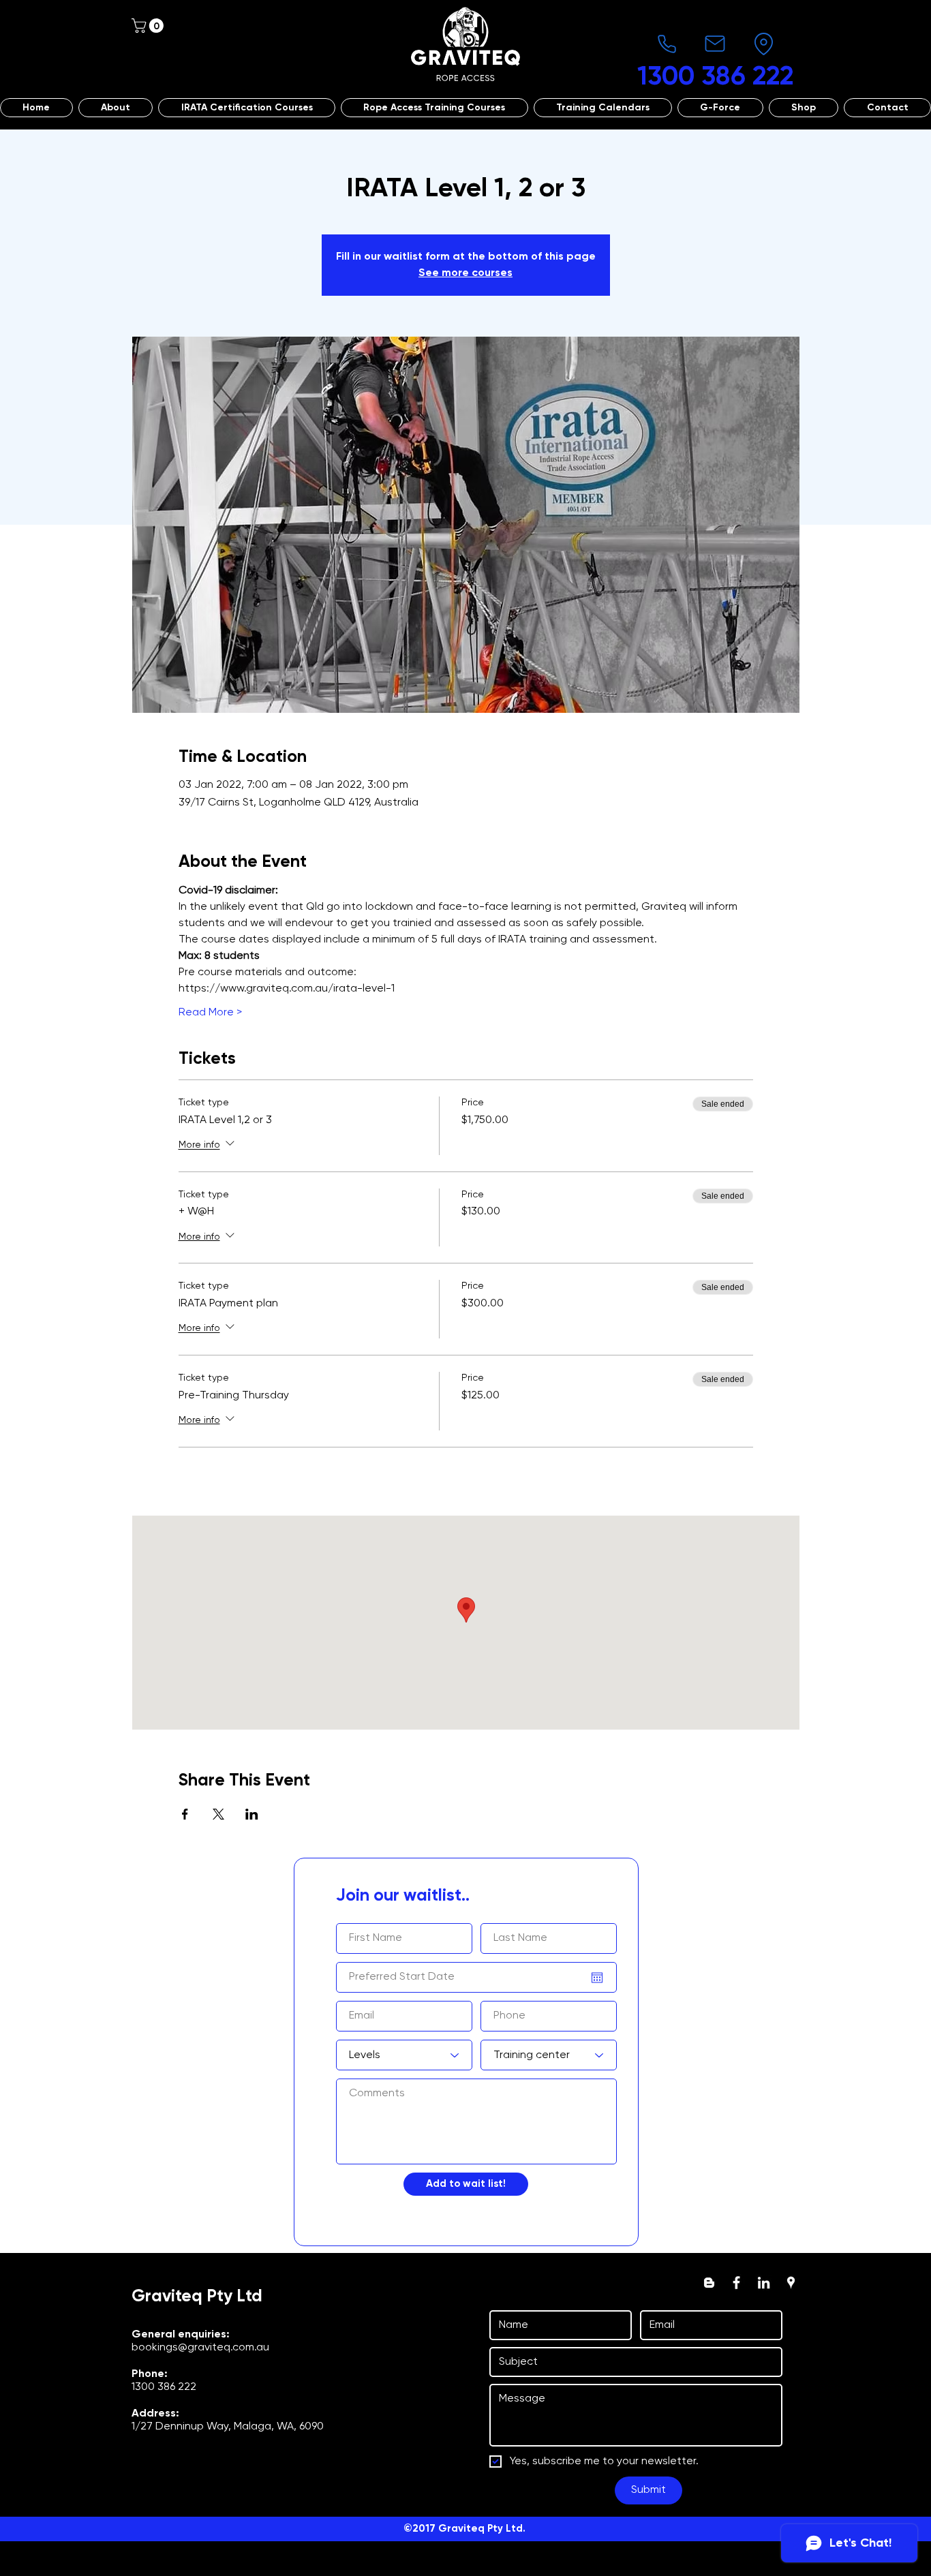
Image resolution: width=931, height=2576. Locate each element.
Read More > (210, 1013)
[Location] (763, 44)
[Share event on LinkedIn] (252, 1814)
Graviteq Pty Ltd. (482, 2529)
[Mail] (715, 44)
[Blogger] (709, 2283)
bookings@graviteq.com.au (200, 2348)
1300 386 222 (164, 2387)
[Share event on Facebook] (185, 1814)
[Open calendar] (597, 1978)
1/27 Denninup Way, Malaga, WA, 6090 (228, 2427)
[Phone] (667, 44)
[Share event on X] (218, 1814)
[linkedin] (764, 2283)
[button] (149, 26)
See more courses (465, 273)
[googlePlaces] (791, 2283)
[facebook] (736, 2283)
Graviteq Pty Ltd (197, 2297)
